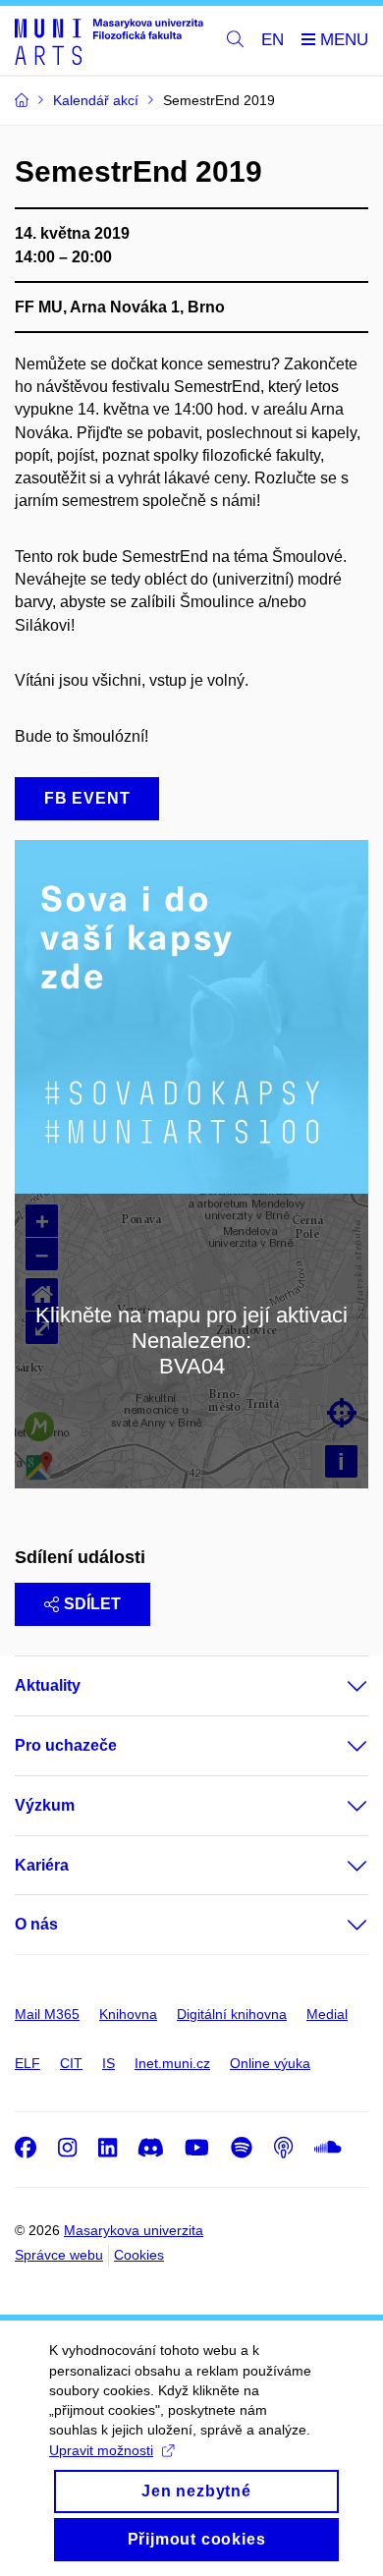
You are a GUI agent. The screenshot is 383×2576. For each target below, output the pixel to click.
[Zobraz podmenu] (338, 1686)
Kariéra (42, 1865)
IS (109, 2063)
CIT (71, 2063)
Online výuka (270, 2063)
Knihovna (128, 2014)
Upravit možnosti (101, 2450)
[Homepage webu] (109, 41)
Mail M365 (47, 2014)
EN (273, 40)
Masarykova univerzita (134, 2230)
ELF (27, 2063)
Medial (327, 2014)
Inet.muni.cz (172, 2063)
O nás (36, 1924)
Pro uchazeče (66, 1745)
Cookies (139, 2255)
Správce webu (59, 2255)
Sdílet (92, 1604)
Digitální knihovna (232, 2014)
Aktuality (48, 1685)
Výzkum (45, 1805)
